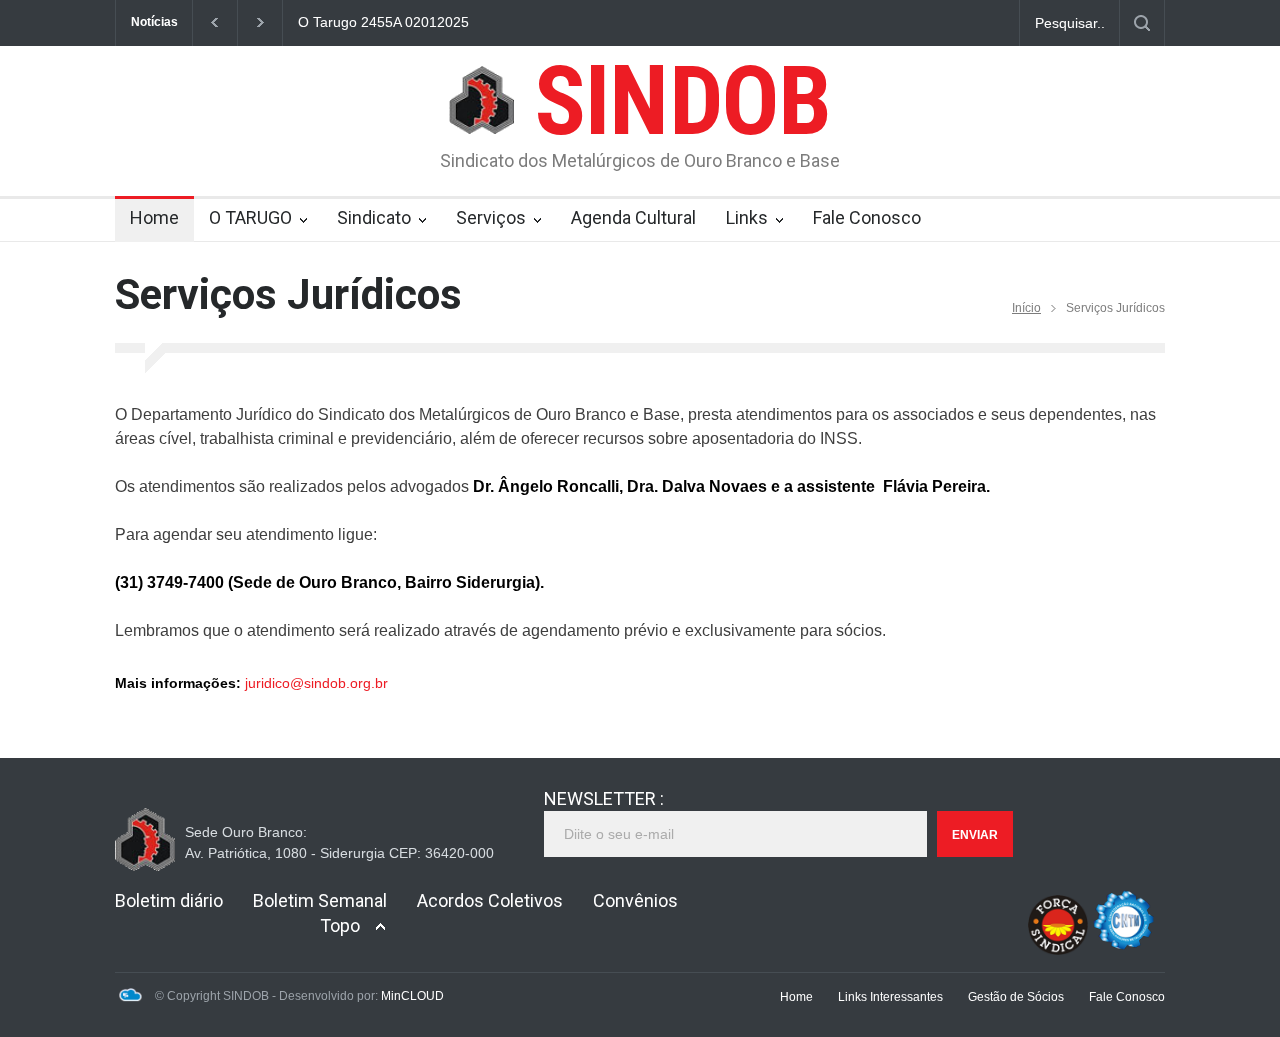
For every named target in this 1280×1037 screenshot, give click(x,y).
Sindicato (374, 217)
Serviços (491, 217)
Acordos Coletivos (490, 900)
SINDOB (682, 101)
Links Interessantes (890, 997)
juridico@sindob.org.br (316, 683)
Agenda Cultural (633, 217)
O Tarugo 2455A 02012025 (383, 22)
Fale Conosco (867, 217)
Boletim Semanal (320, 900)
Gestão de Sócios (1016, 997)
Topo (340, 925)
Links (747, 217)
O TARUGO (250, 217)
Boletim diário (169, 900)
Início (1026, 308)
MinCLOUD (412, 996)
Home (154, 217)
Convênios (635, 900)
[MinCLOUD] (130, 998)
